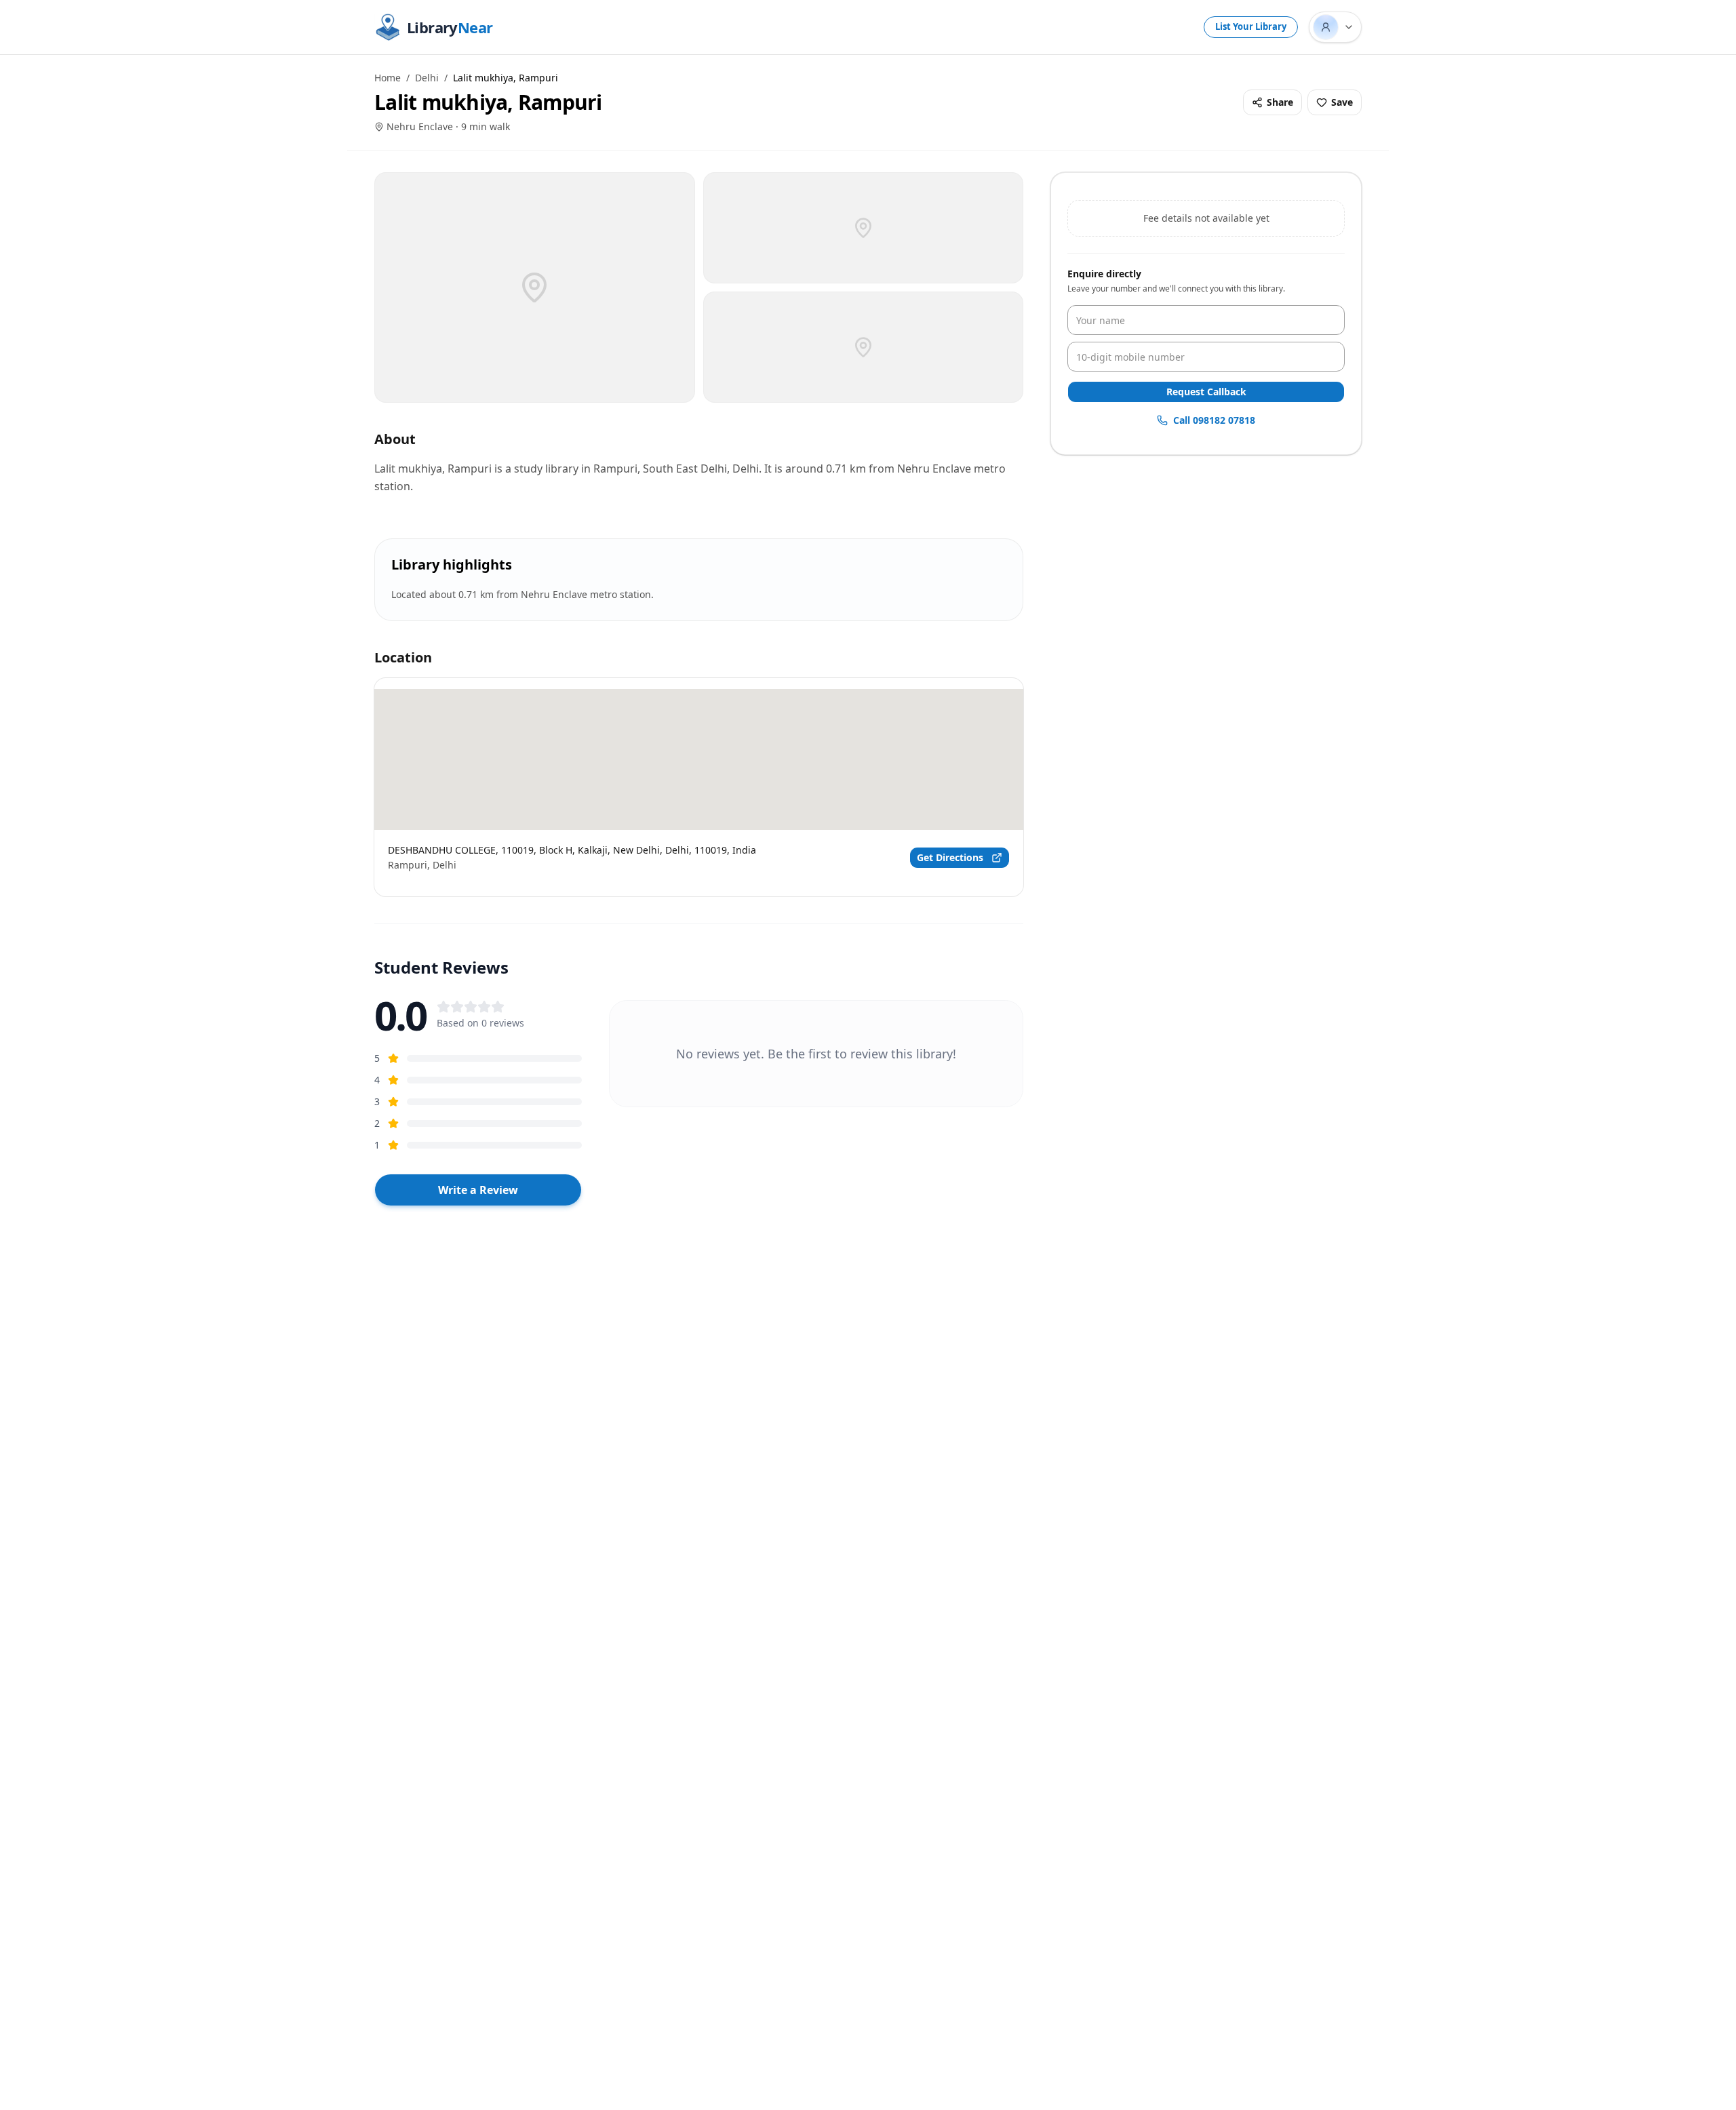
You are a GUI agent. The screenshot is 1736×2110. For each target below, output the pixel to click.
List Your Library (1251, 26)
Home (388, 78)
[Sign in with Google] (1335, 27)
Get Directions (950, 857)
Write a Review (478, 1190)
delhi (427, 78)
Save (1342, 102)
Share (1280, 102)
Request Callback (1206, 392)
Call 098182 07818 (1214, 420)
